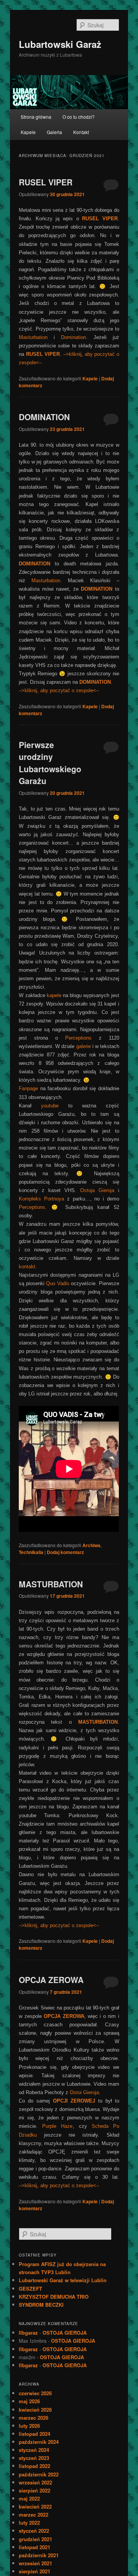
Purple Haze (57, 2126)
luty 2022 (29, 2523)
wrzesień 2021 (35, 2563)
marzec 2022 (34, 2515)
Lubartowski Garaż (60, 44)
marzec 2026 (34, 2418)
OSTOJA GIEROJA (65, 2333)
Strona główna (36, 117)
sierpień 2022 (34, 2490)
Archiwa (91, 1545)
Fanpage (28, 1088)
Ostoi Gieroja (84, 2092)
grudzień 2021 (35, 2539)
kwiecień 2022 (35, 2506)
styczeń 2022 (34, 2531)
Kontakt (81, 132)
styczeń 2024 (34, 2450)
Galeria (54, 132)
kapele (54, 995)
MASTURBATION (51, 1584)
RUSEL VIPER (46, 182)
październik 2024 (39, 2442)
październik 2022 (39, 2474)
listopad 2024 (34, 2434)
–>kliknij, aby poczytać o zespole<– (59, 690)
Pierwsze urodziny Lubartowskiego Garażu (50, 763)
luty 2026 (29, 2426)
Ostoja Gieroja (97, 1190)
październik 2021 (39, 2555)
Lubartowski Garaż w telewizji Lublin (63, 2280)
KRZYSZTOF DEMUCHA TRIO (54, 2297)
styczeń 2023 (34, 2458)
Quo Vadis (58, 1283)
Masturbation (33, 337)
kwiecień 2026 (35, 2410)
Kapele (28, 132)
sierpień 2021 (34, 2571)
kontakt (27, 1267)
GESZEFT (30, 2289)
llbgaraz (28, 2333)
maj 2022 (29, 2498)
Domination (73, 337)
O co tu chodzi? (79, 117)
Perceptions (78, 1038)
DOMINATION (44, 417)
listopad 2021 (34, 2547)
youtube (50, 1106)
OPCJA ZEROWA (51, 1980)
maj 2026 (29, 2401)
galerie (84, 1046)
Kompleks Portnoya (41, 1199)
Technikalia (31, 1552)
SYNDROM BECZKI (41, 2305)
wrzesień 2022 (35, 2482)
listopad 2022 (34, 2466)
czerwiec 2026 (35, 2393)
